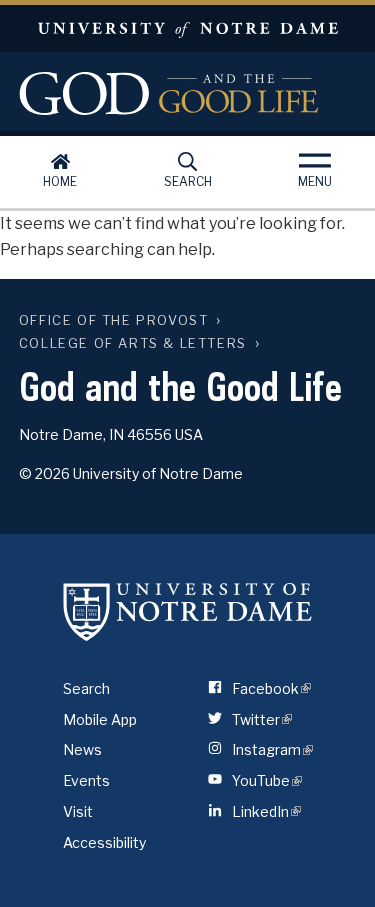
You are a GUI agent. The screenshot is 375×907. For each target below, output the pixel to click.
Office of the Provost (114, 320)
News (82, 749)
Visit (78, 811)
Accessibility (104, 842)
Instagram (269, 749)
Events (86, 780)
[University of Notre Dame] (188, 612)
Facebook (268, 688)
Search (188, 181)
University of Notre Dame (187, 28)
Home (60, 181)
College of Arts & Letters (133, 343)
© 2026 (44, 473)
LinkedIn (263, 811)
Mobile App (100, 719)
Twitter (259, 719)
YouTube (264, 780)
